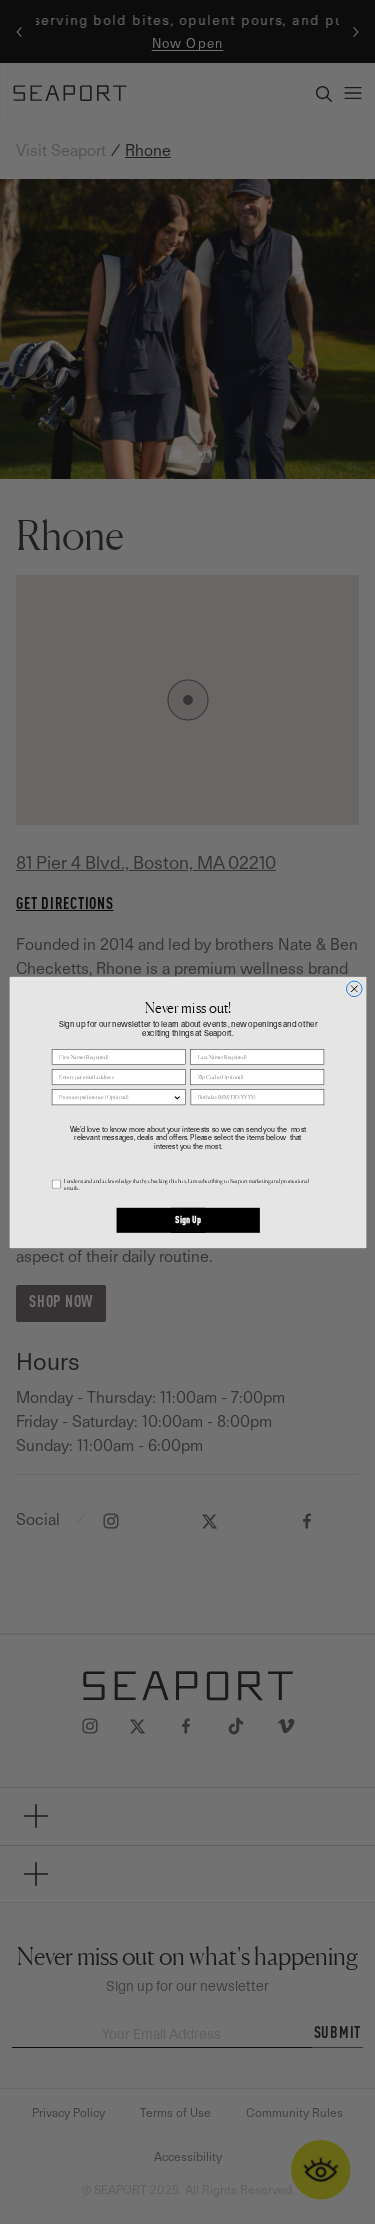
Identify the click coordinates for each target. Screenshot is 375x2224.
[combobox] (115, 1096)
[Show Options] (176, 1096)
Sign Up (187, 1220)
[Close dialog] (354, 989)
